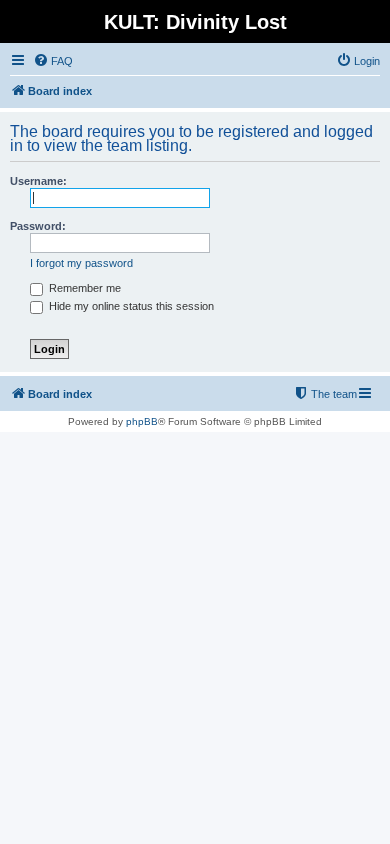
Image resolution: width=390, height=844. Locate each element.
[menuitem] (53, 61)
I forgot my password (81, 263)
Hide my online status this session (130, 306)
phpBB (142, 421)
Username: (38, 181)
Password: (38, 226)
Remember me (83, 288)
